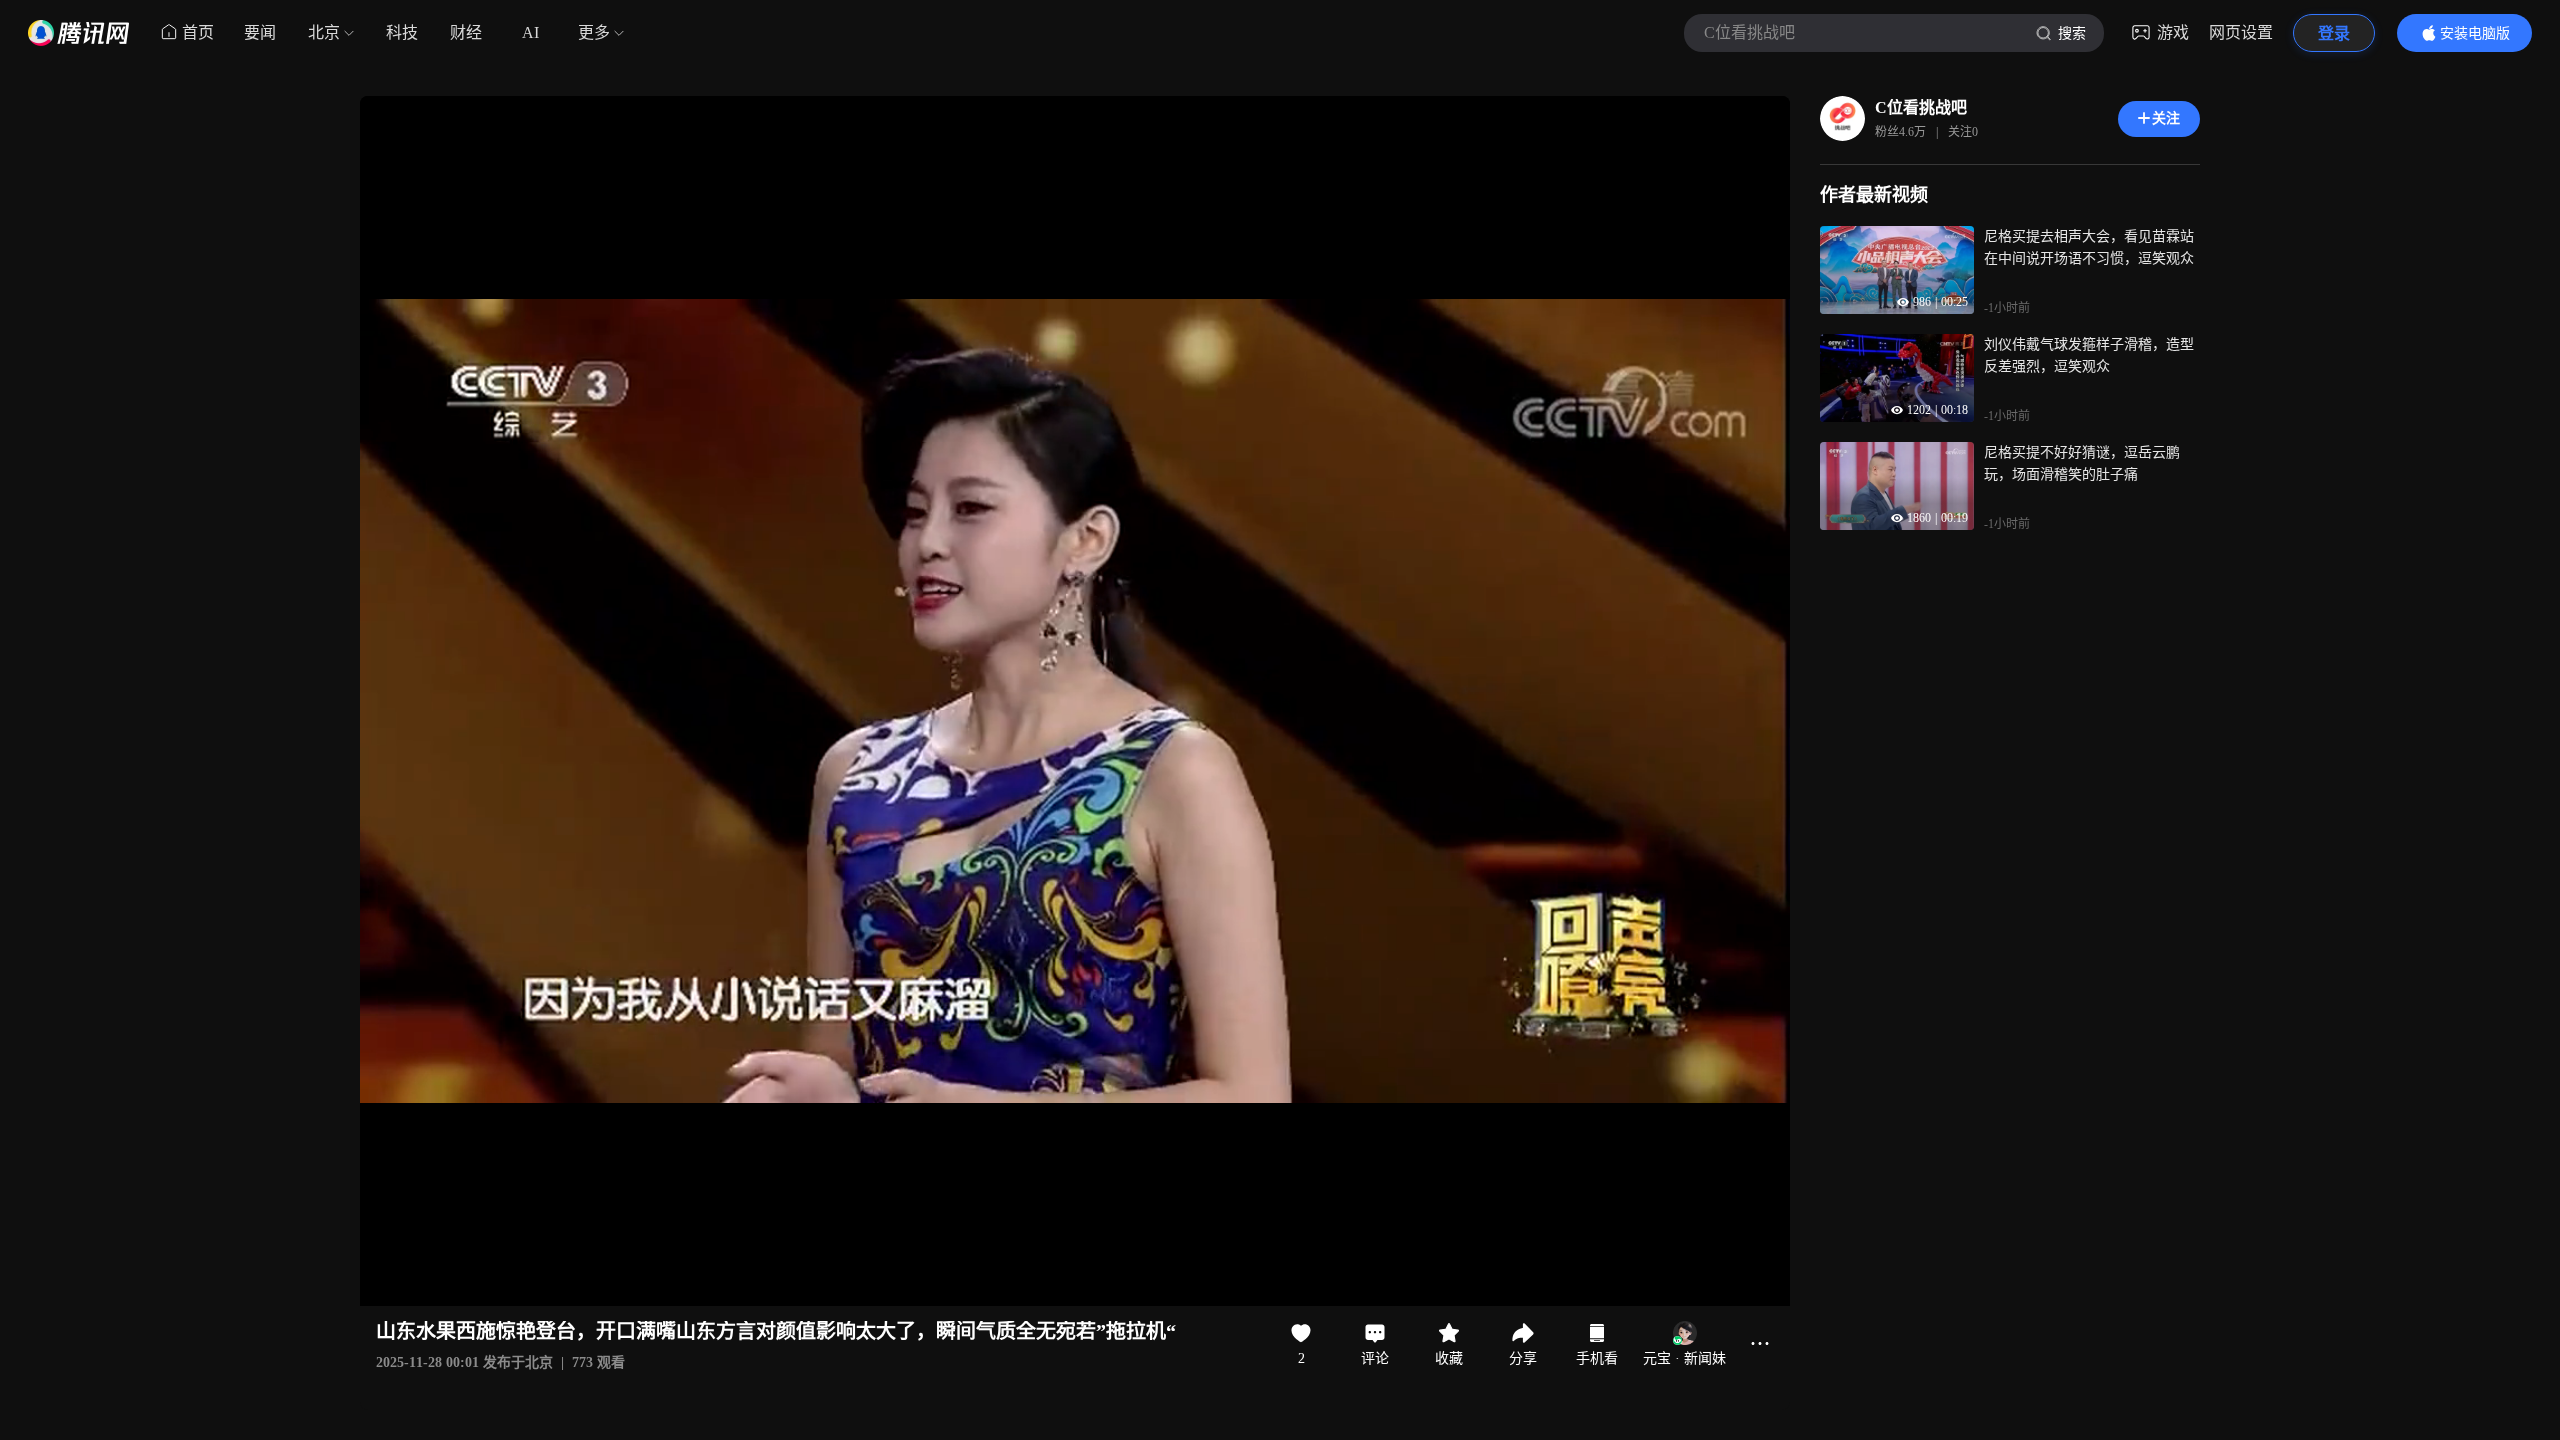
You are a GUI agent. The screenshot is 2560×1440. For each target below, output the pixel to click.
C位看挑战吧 (1921, 107)
